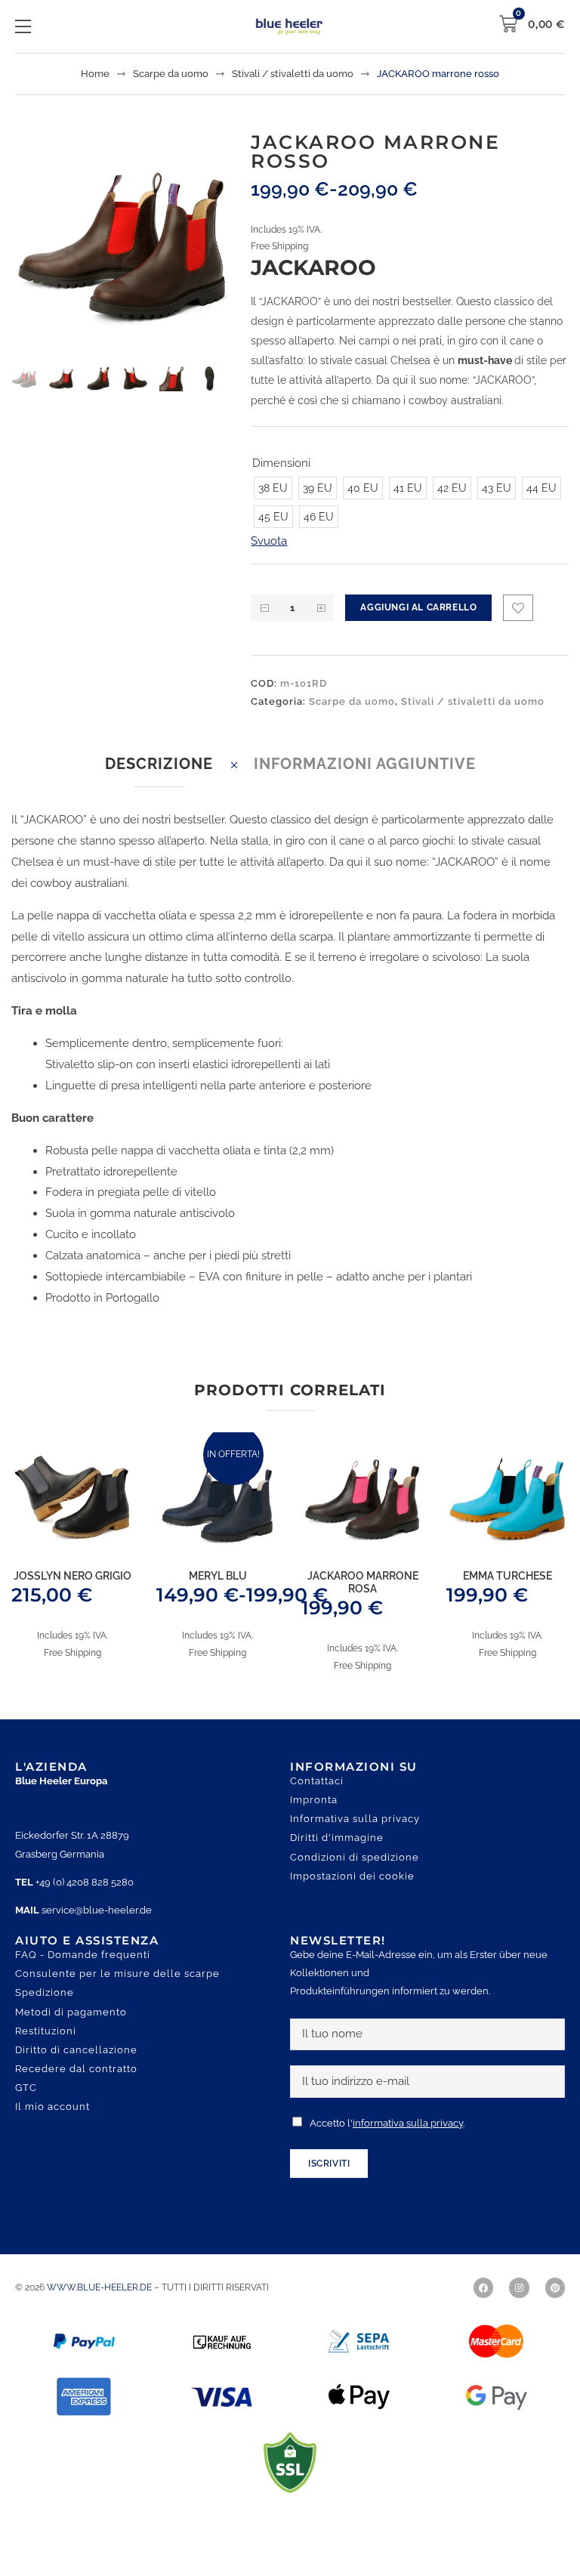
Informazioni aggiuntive (365, 785)
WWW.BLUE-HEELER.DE (100, 2309)
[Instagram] (519, 2309)
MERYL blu (218, 1597)
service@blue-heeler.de (97, 1931)
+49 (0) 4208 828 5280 (85, 1903)
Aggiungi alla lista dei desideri (518, 629)
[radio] (273, 509)
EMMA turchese (507, 1597)
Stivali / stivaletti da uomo (293, 74)
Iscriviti (329, 2185)
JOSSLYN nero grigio (72, 1597)
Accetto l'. (387, 2144)
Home (95, 74)
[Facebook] (483, 2309)
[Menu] (23, 26)
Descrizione (159, 785)
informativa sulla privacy (408, 2144)
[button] (197, 169)
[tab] (159, 785)
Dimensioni (281, 463)
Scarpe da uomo (171, 74)
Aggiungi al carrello (418, 629)
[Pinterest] (555, 2309)
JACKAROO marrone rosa (363, 1603)
